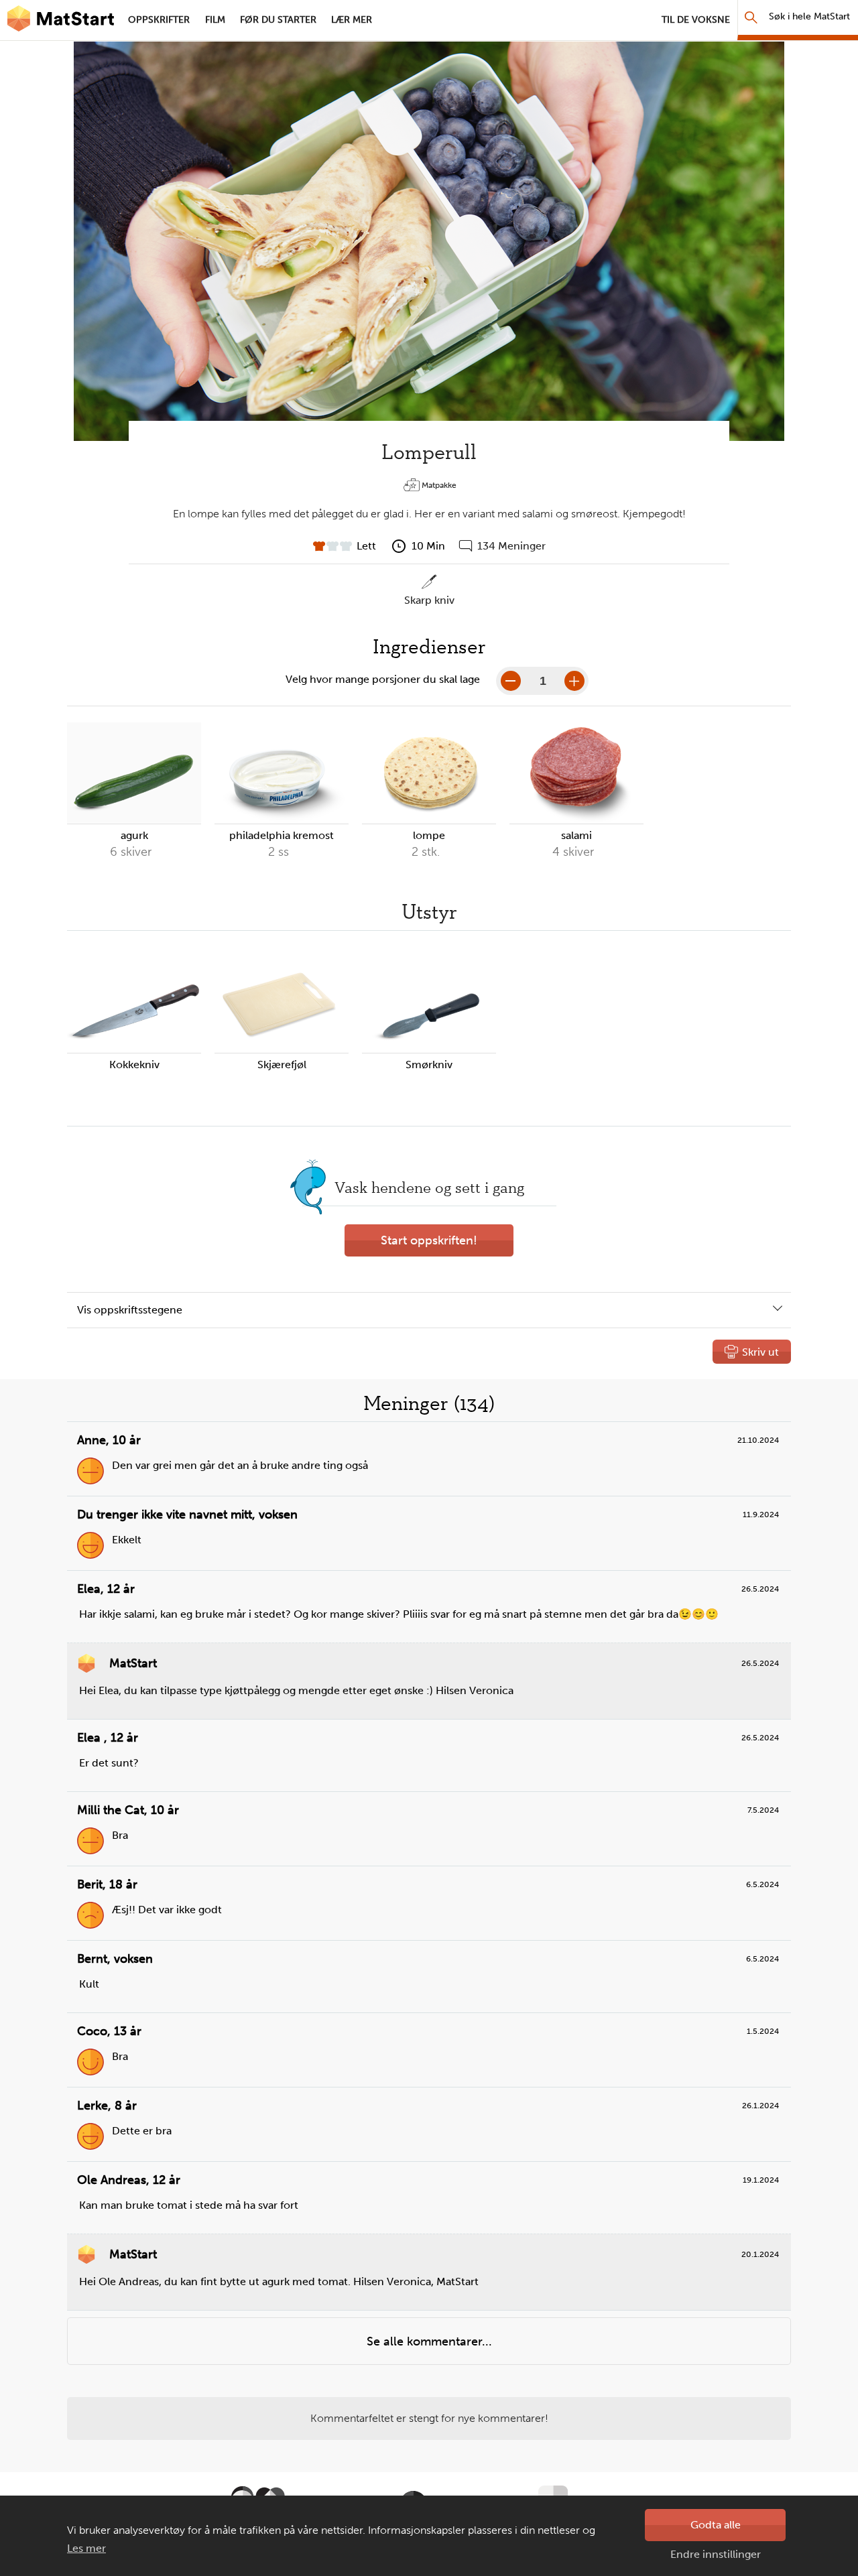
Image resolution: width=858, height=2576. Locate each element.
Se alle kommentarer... (429, 2341)
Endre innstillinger (716, 2554)
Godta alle (716, 2525)
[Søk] (751, 17)
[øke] (574, 681)
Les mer (86, 2548)
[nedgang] (511, 681)
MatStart (60, 20)
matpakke (439, 485)
